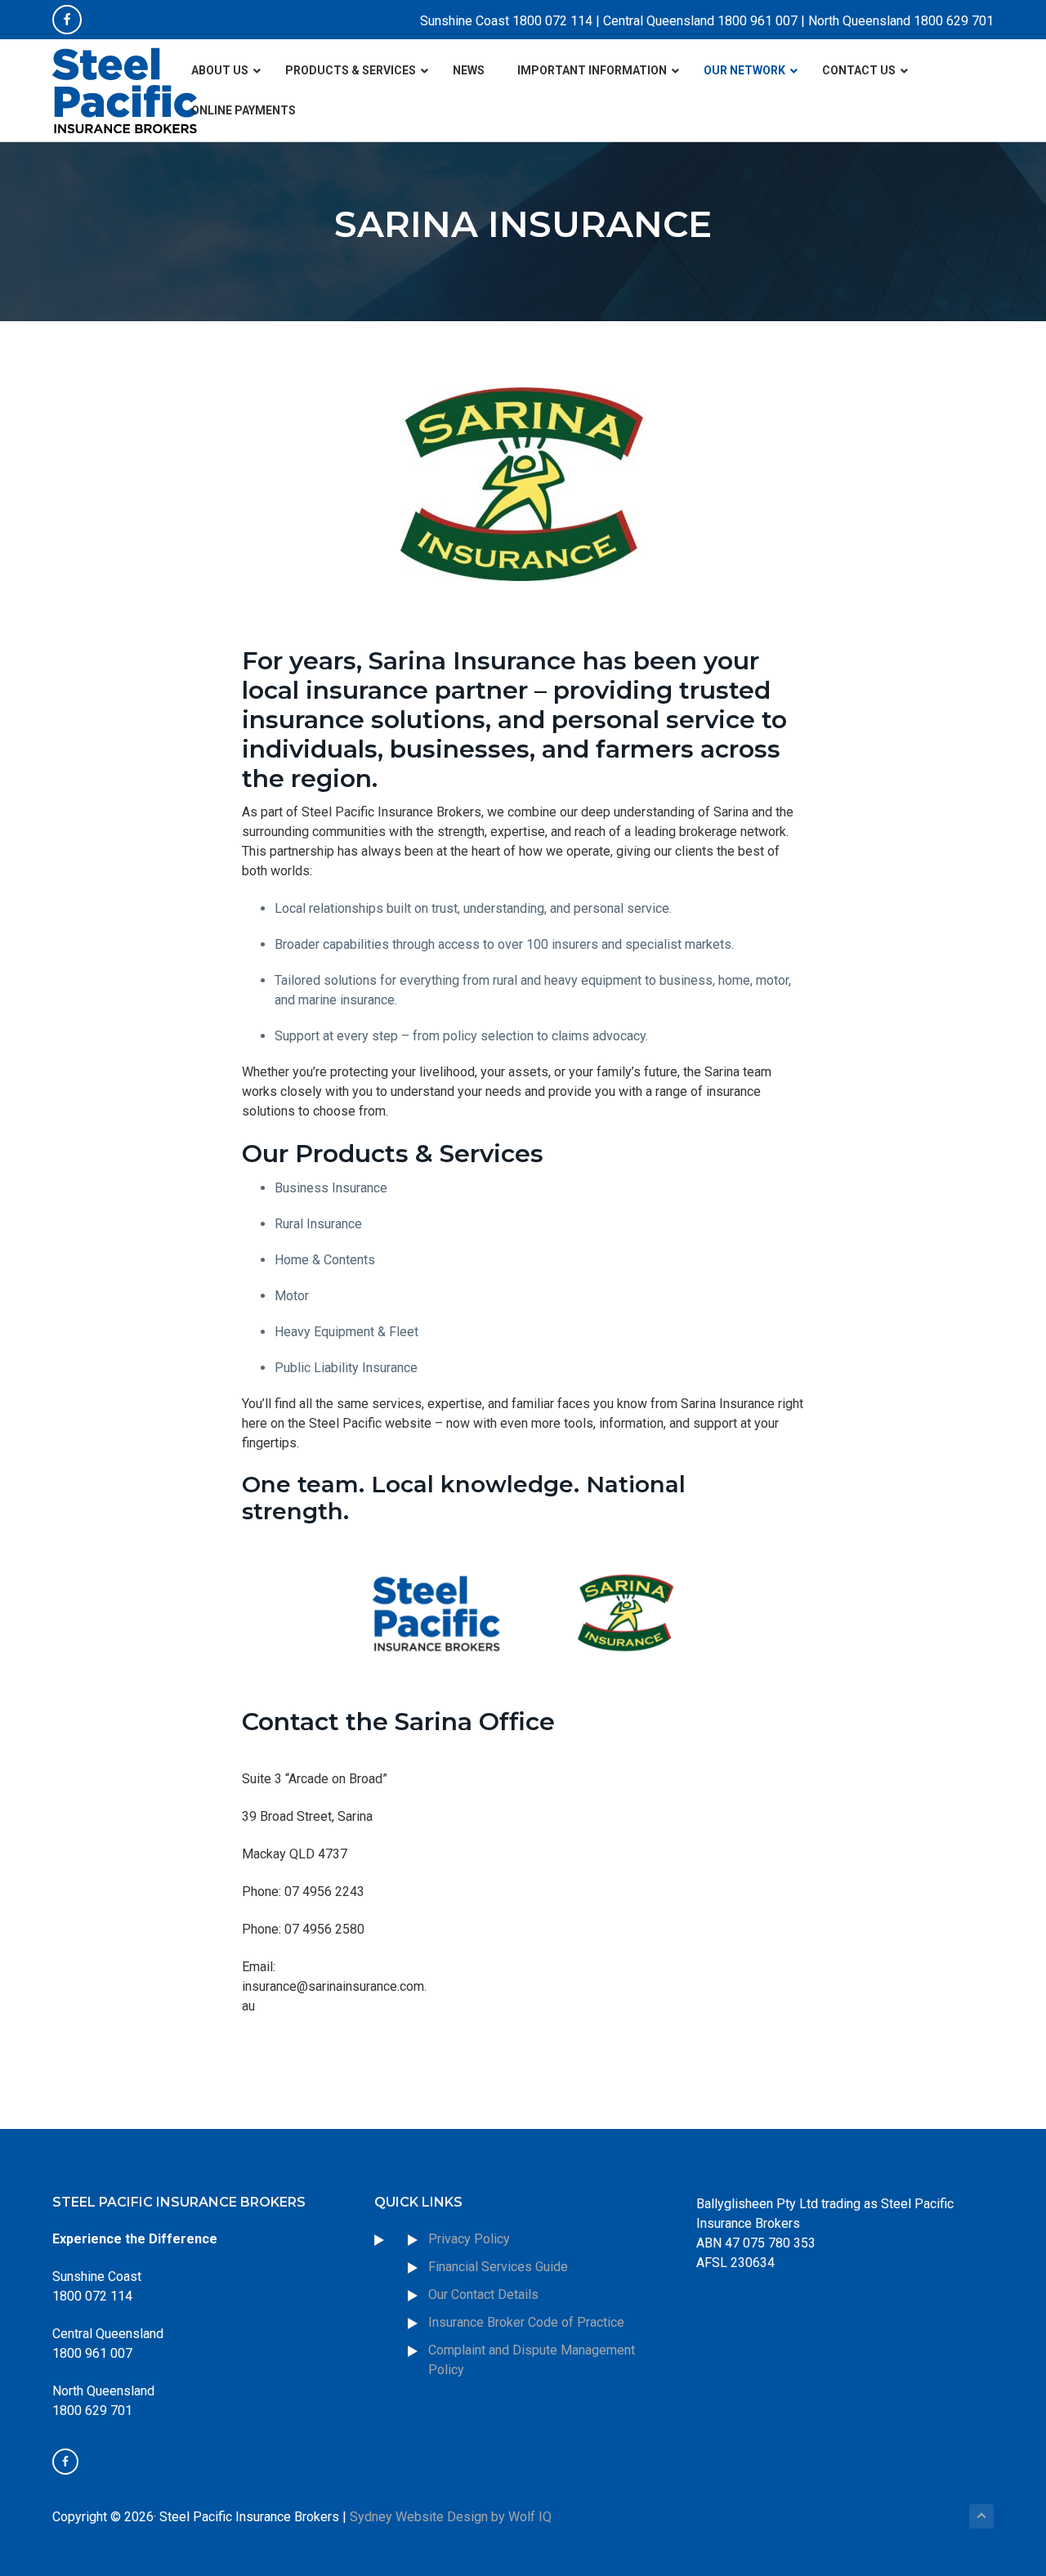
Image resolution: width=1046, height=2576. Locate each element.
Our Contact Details (483, 2294)
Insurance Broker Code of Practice (528, 2322)
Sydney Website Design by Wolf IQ (451, 2517)
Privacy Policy (469, 2239)
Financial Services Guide (498, 2267)
